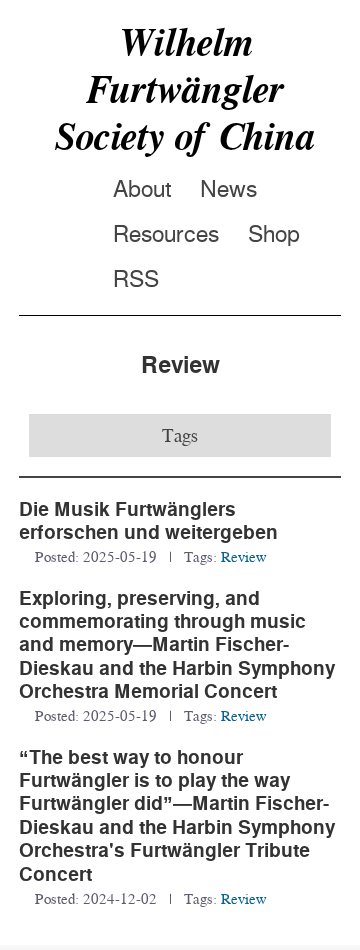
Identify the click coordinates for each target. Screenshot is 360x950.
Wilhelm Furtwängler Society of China (185, 88)
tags (180, 435)
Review (243, 556)
